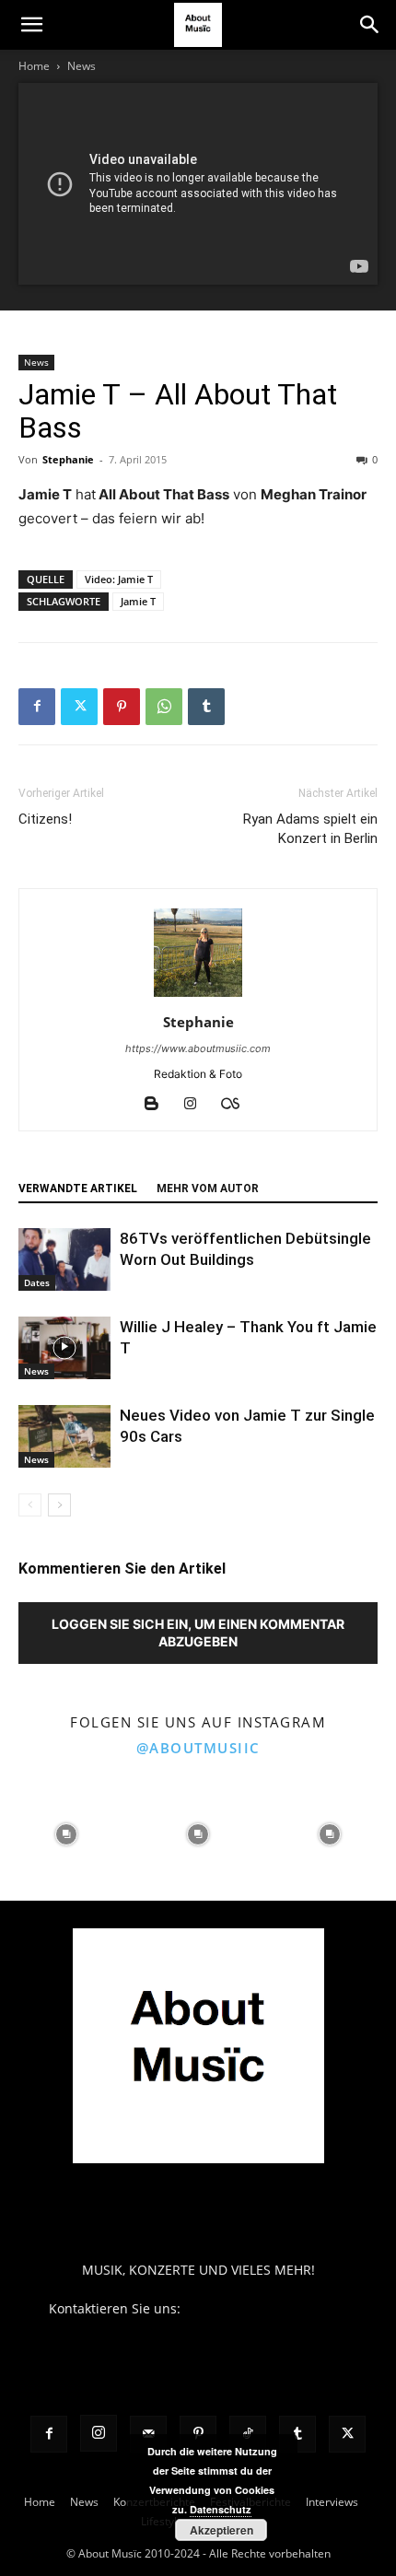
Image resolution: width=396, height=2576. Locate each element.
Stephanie (68, 459)
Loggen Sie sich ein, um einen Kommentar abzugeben (198, 1633)
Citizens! (45, 819)
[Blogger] (159, 1105)
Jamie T (138, 601)
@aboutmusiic (198, 1748)
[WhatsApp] (164, 707)
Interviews (332, 2502)
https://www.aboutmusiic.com (198, 1048)
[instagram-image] (66, 1835)
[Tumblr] (206, 707)
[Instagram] (198, 1105)
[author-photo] (198, 996)
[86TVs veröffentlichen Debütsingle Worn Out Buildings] (64, 1260)
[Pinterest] (122, 707)
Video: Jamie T (119, 579)
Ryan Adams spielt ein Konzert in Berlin (310, 829)
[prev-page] (30, 1505)
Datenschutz (221, 2509)
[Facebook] (37, 707)
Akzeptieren (221, 2530)
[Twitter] (79, 707)
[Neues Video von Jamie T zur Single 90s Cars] (64, 1437)
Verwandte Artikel (78, 1188)
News (82, 66)
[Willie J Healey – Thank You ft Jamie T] (64, 1348)
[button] (31, 25)
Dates (37, 1282)
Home (34, 66)
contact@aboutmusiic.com (266, 2308)
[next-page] (59, 1505)
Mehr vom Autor (208, 1188)
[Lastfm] (237, 1105)
